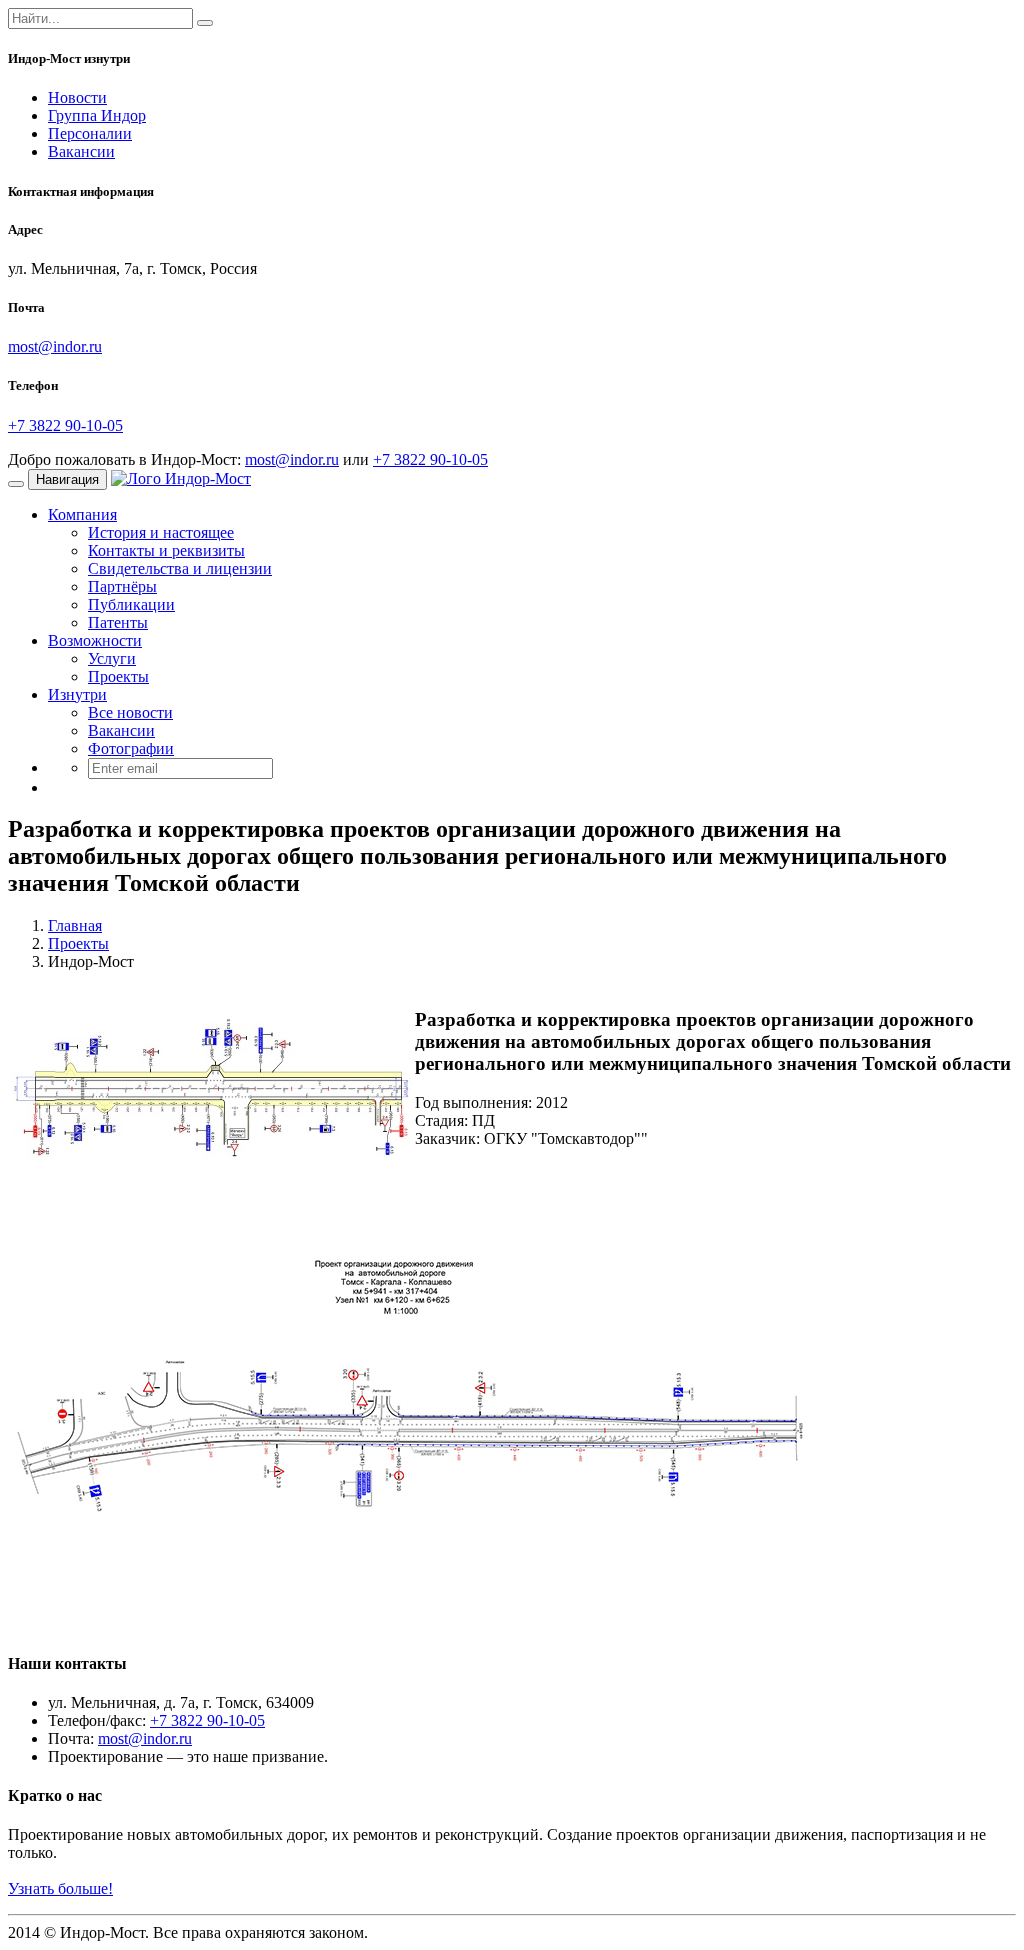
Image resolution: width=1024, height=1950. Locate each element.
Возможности (95, 640)
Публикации (131, 604)
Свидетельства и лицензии (180, 568)
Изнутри (77, 694)
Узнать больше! (60, 1888)
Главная (75, 925)
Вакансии (81, 151)
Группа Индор (97, 115)
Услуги (112, 658)
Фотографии (131, 748)
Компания (82, 514)
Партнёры (122, 586)
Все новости (130, 712)
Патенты (118, 622)
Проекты (118, 676)
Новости (77, 97)
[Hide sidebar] (205, 23)
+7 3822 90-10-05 (65, 425)
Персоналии (90, 133)
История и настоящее (161, 532)
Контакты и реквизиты (166, 550)
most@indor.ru (55, 346)
